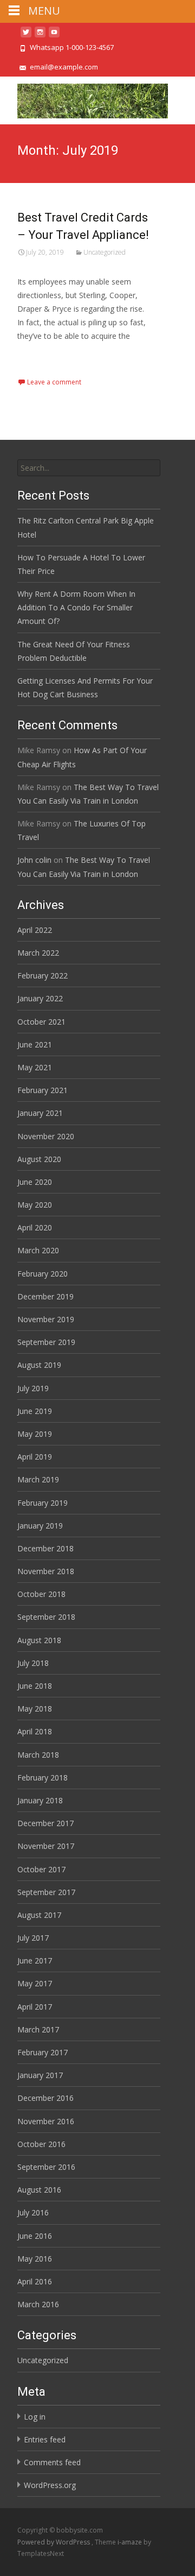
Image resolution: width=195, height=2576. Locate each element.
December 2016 (45, 2098)
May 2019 (35, 1434)
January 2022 (40, 998)
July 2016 (33, 2212)
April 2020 (35, 1227)
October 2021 (41, 1022)
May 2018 (35, 1709)
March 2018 (38, 1755)
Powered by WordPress (54, 2542)
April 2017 (35, 2007)
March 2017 (38, 2029)
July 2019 (33, 1388)
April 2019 (35, 1457)
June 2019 (35, 1411)
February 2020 (43, 1274)
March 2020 (38, 1250)
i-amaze (131, 2542)
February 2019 (43, 1503)
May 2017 (35, 1983)
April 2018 (35, 1731)
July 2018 (33, 1663)
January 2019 (40, 1526)
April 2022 (35, 930)
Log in (35, 2417)
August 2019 (39, 1365)
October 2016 (41, 2144)
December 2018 (45, 1548)
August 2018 (39, 1640)
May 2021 (35, 1067)
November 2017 (46, 1846)
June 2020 (35, 1182)
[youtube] (54, 36)
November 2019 (46, 1319)
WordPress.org (50, 2485)
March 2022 (38, 953)
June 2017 (35, 1961)
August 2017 (39, 1915)
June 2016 (35, 2236)
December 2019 (45, 1296)
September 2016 (46, 2167)
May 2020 (35, 1205)
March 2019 (38, 1479)
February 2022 (43, 976)
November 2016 (46, 2121)
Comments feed (52, 2462)
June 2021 (35, 1044)
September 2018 (46, 1617)
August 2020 (39, 1159)
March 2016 (38, 2304)
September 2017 (46, 1892)
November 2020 (46, 1136)
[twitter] (26, 36)
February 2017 (43, 2052)
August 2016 (39, 2190)
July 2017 (33, 1938)
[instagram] (40, 36)
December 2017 (45, 1823)
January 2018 (40, 1800)
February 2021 (43, 1090)
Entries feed (45, 2439)
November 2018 (46, 1571)
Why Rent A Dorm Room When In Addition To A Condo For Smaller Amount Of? (76, 607)
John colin (34, 860)
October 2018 (41, 1594)
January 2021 (40, 1113)
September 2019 (46, 1342)
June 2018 (35, 1686)
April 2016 (35, 2281)
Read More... (41, 370)
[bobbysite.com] (84, 98)
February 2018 (43, 1778)
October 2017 (41, 1869)
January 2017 (40, 2075)
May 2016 (35, 2259)
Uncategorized (105, 252)
